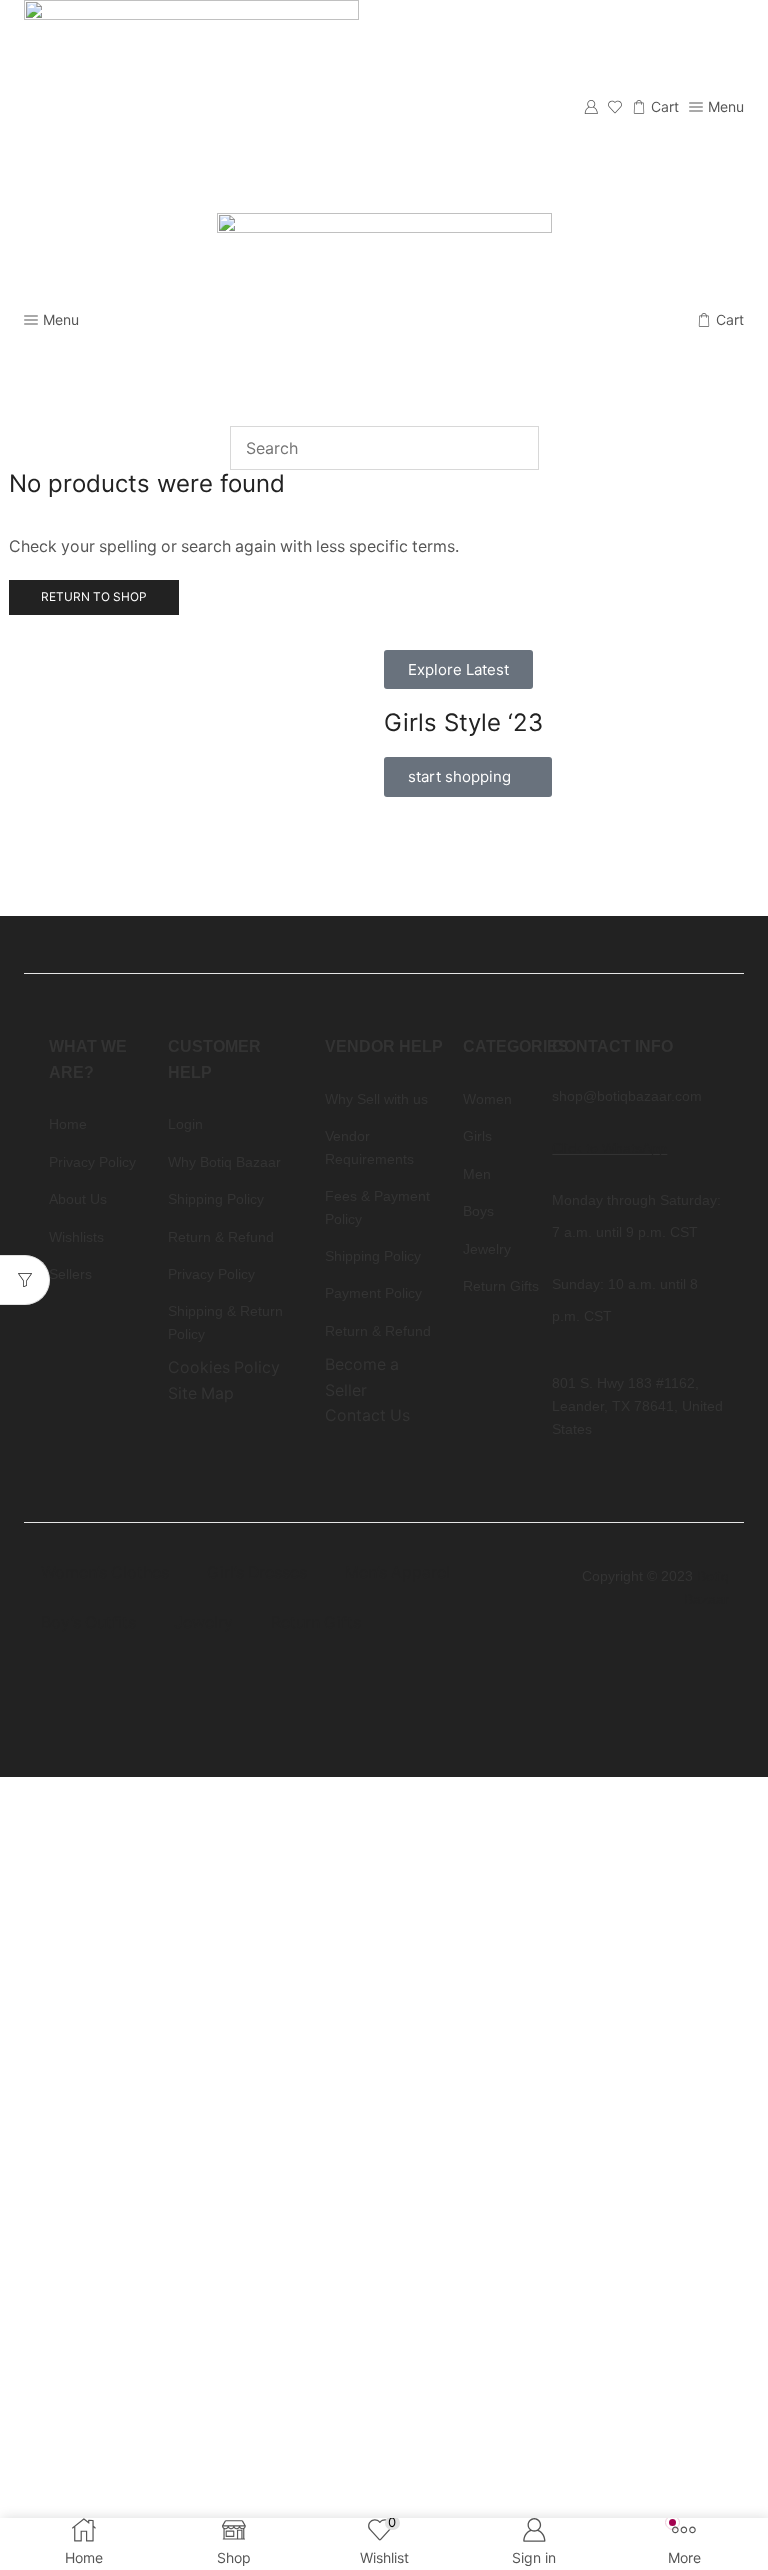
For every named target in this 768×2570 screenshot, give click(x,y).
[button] (458, 669)
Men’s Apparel (397, 1572)
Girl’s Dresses (257, 1572)
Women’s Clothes (105, 1572)
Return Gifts (316, 1622)
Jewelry (203, 1622)
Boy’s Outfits (88, 1622)
